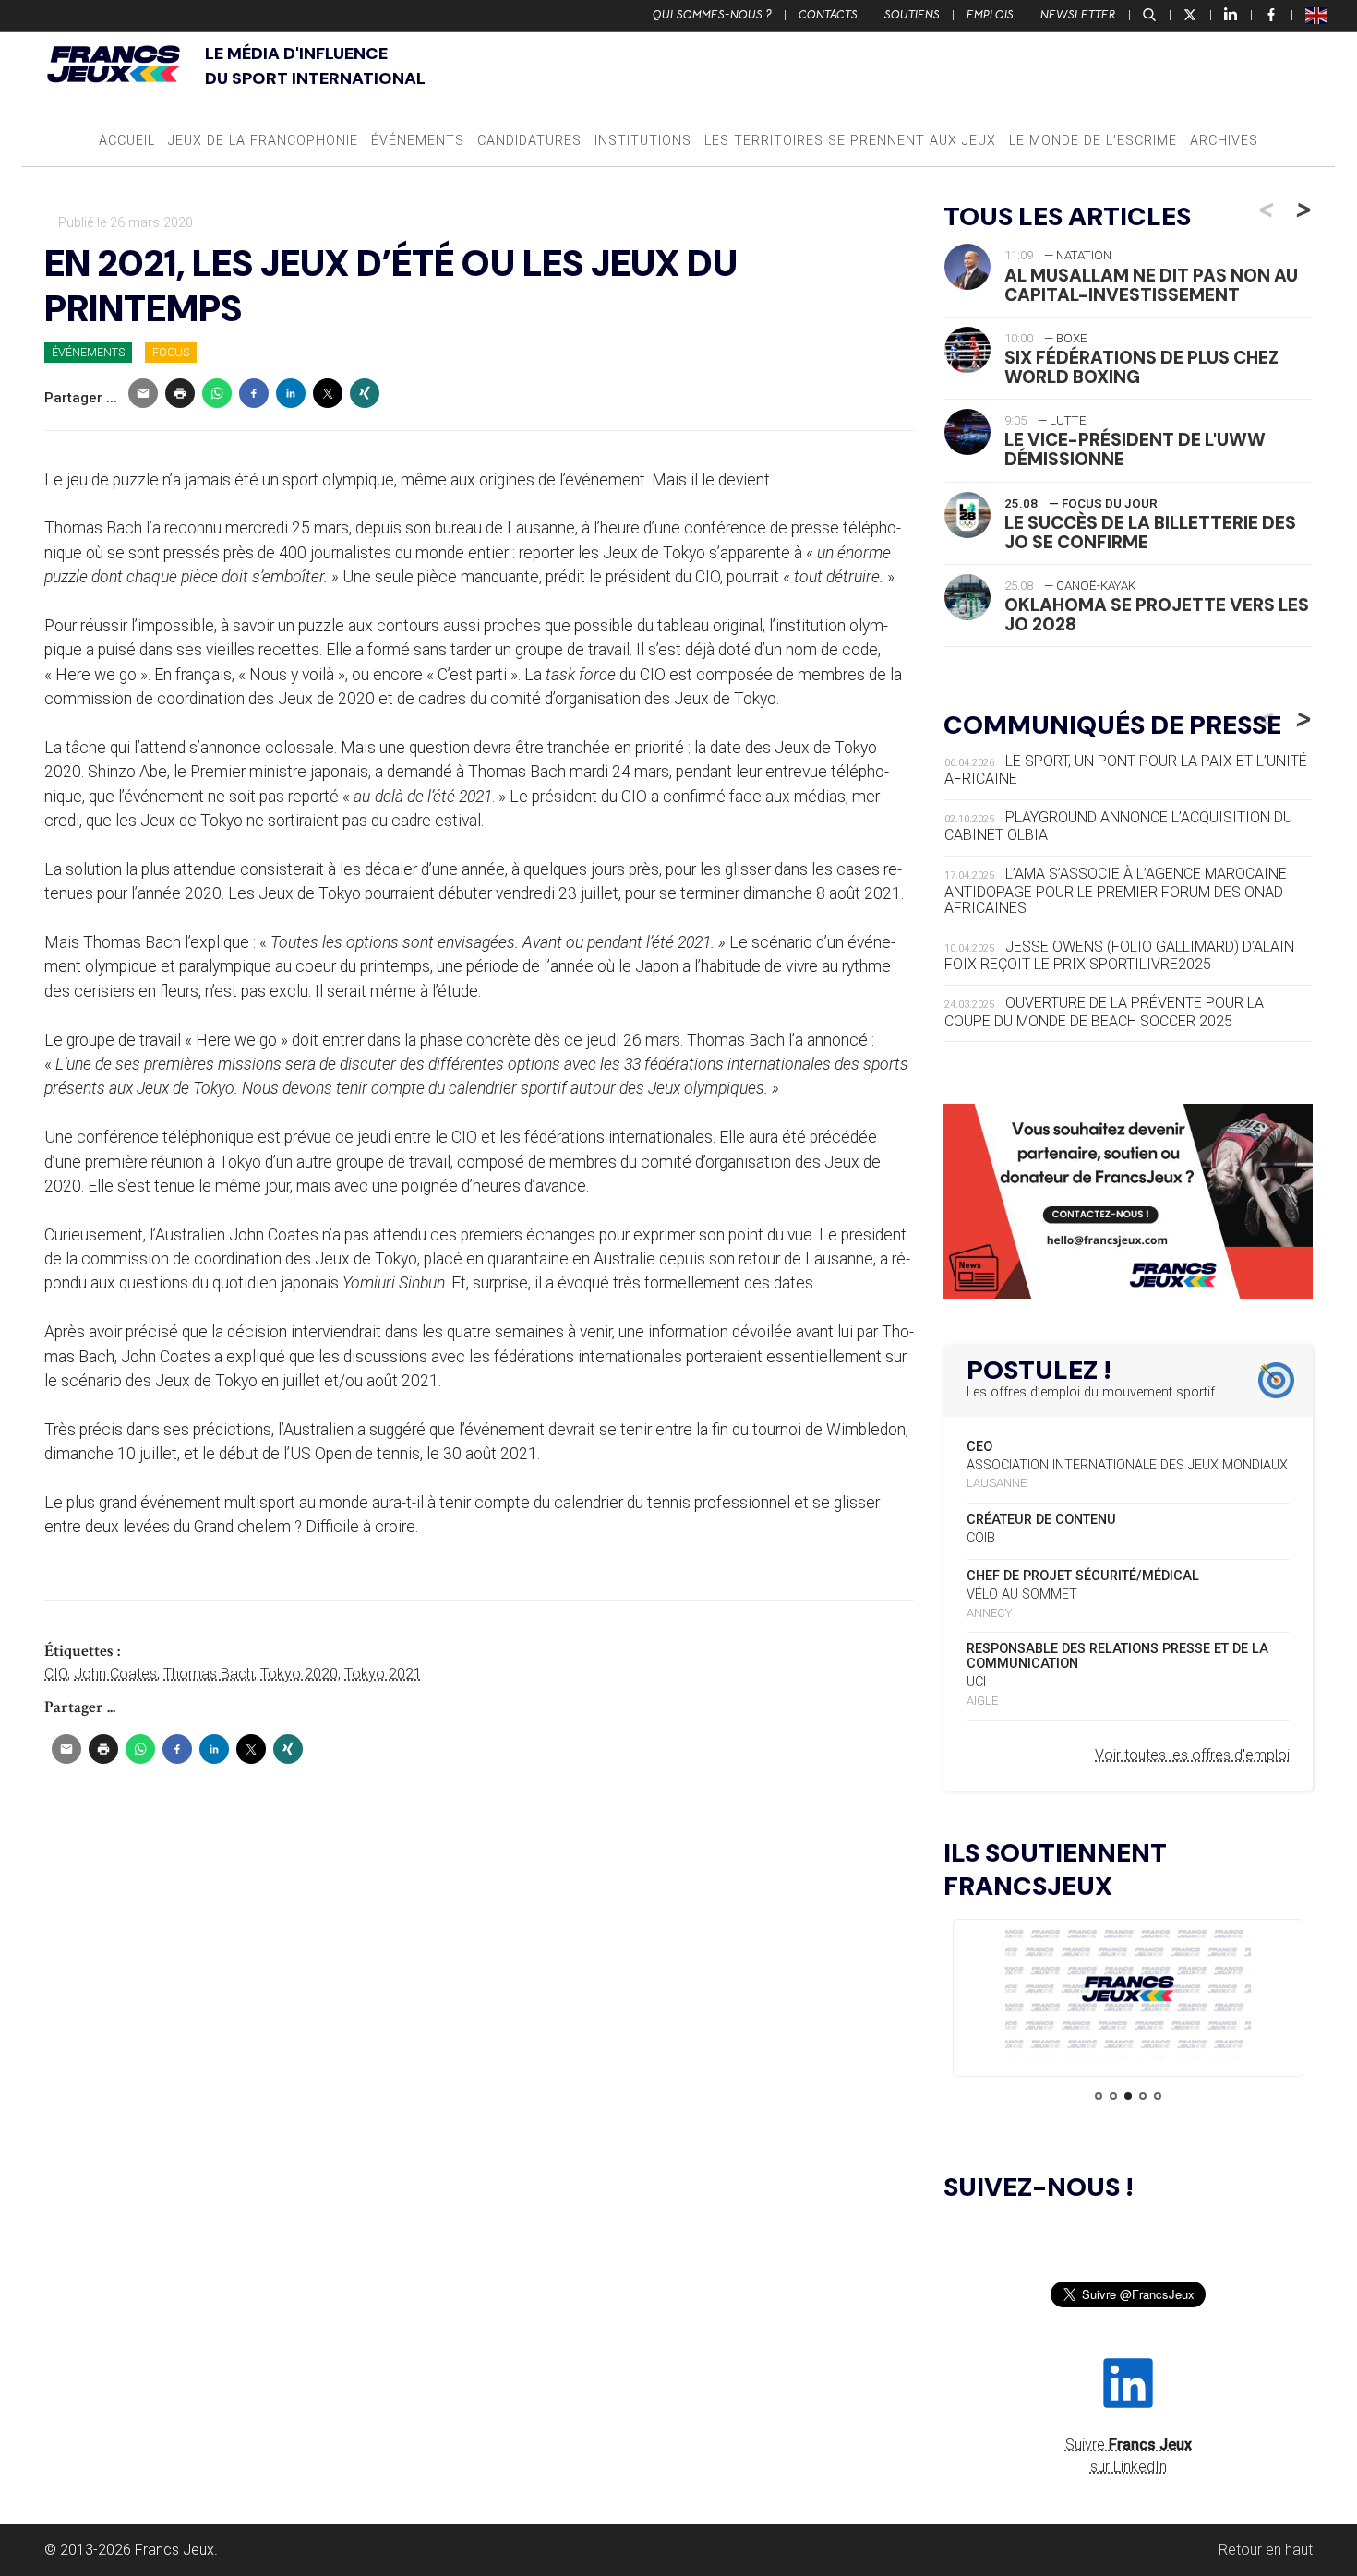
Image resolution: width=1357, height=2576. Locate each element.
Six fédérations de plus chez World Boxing (1141, 367)
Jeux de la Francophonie (263, 141)
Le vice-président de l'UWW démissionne (1135, 449)
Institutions (643, 141)
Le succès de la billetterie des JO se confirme (1150, 533)
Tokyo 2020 (299, 1674)
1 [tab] (1099, 2096)
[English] (1317, 15)
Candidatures (529, 141)
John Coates (115, 1674)
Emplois (990, 15)
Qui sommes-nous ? (712, 15)
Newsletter (1078, 15)
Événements (418, 141)
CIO (56, 1674)
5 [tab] (1158, 2096)
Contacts (828, 15)
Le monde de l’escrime (1093, 141)
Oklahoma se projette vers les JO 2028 (1157, 615)
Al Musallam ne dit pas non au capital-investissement (1151, 285)
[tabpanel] (1128, 1992)
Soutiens (912, 15)
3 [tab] (1128, 2096)
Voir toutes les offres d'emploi (1192, 1755)
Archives (1224, 141)
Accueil (127, 141)
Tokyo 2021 (383, 1674)
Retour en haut (1266, 2550)
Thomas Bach (209, 1674)
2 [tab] (1113, 2096)
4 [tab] (1143, 2096)
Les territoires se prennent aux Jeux (850, 141)
